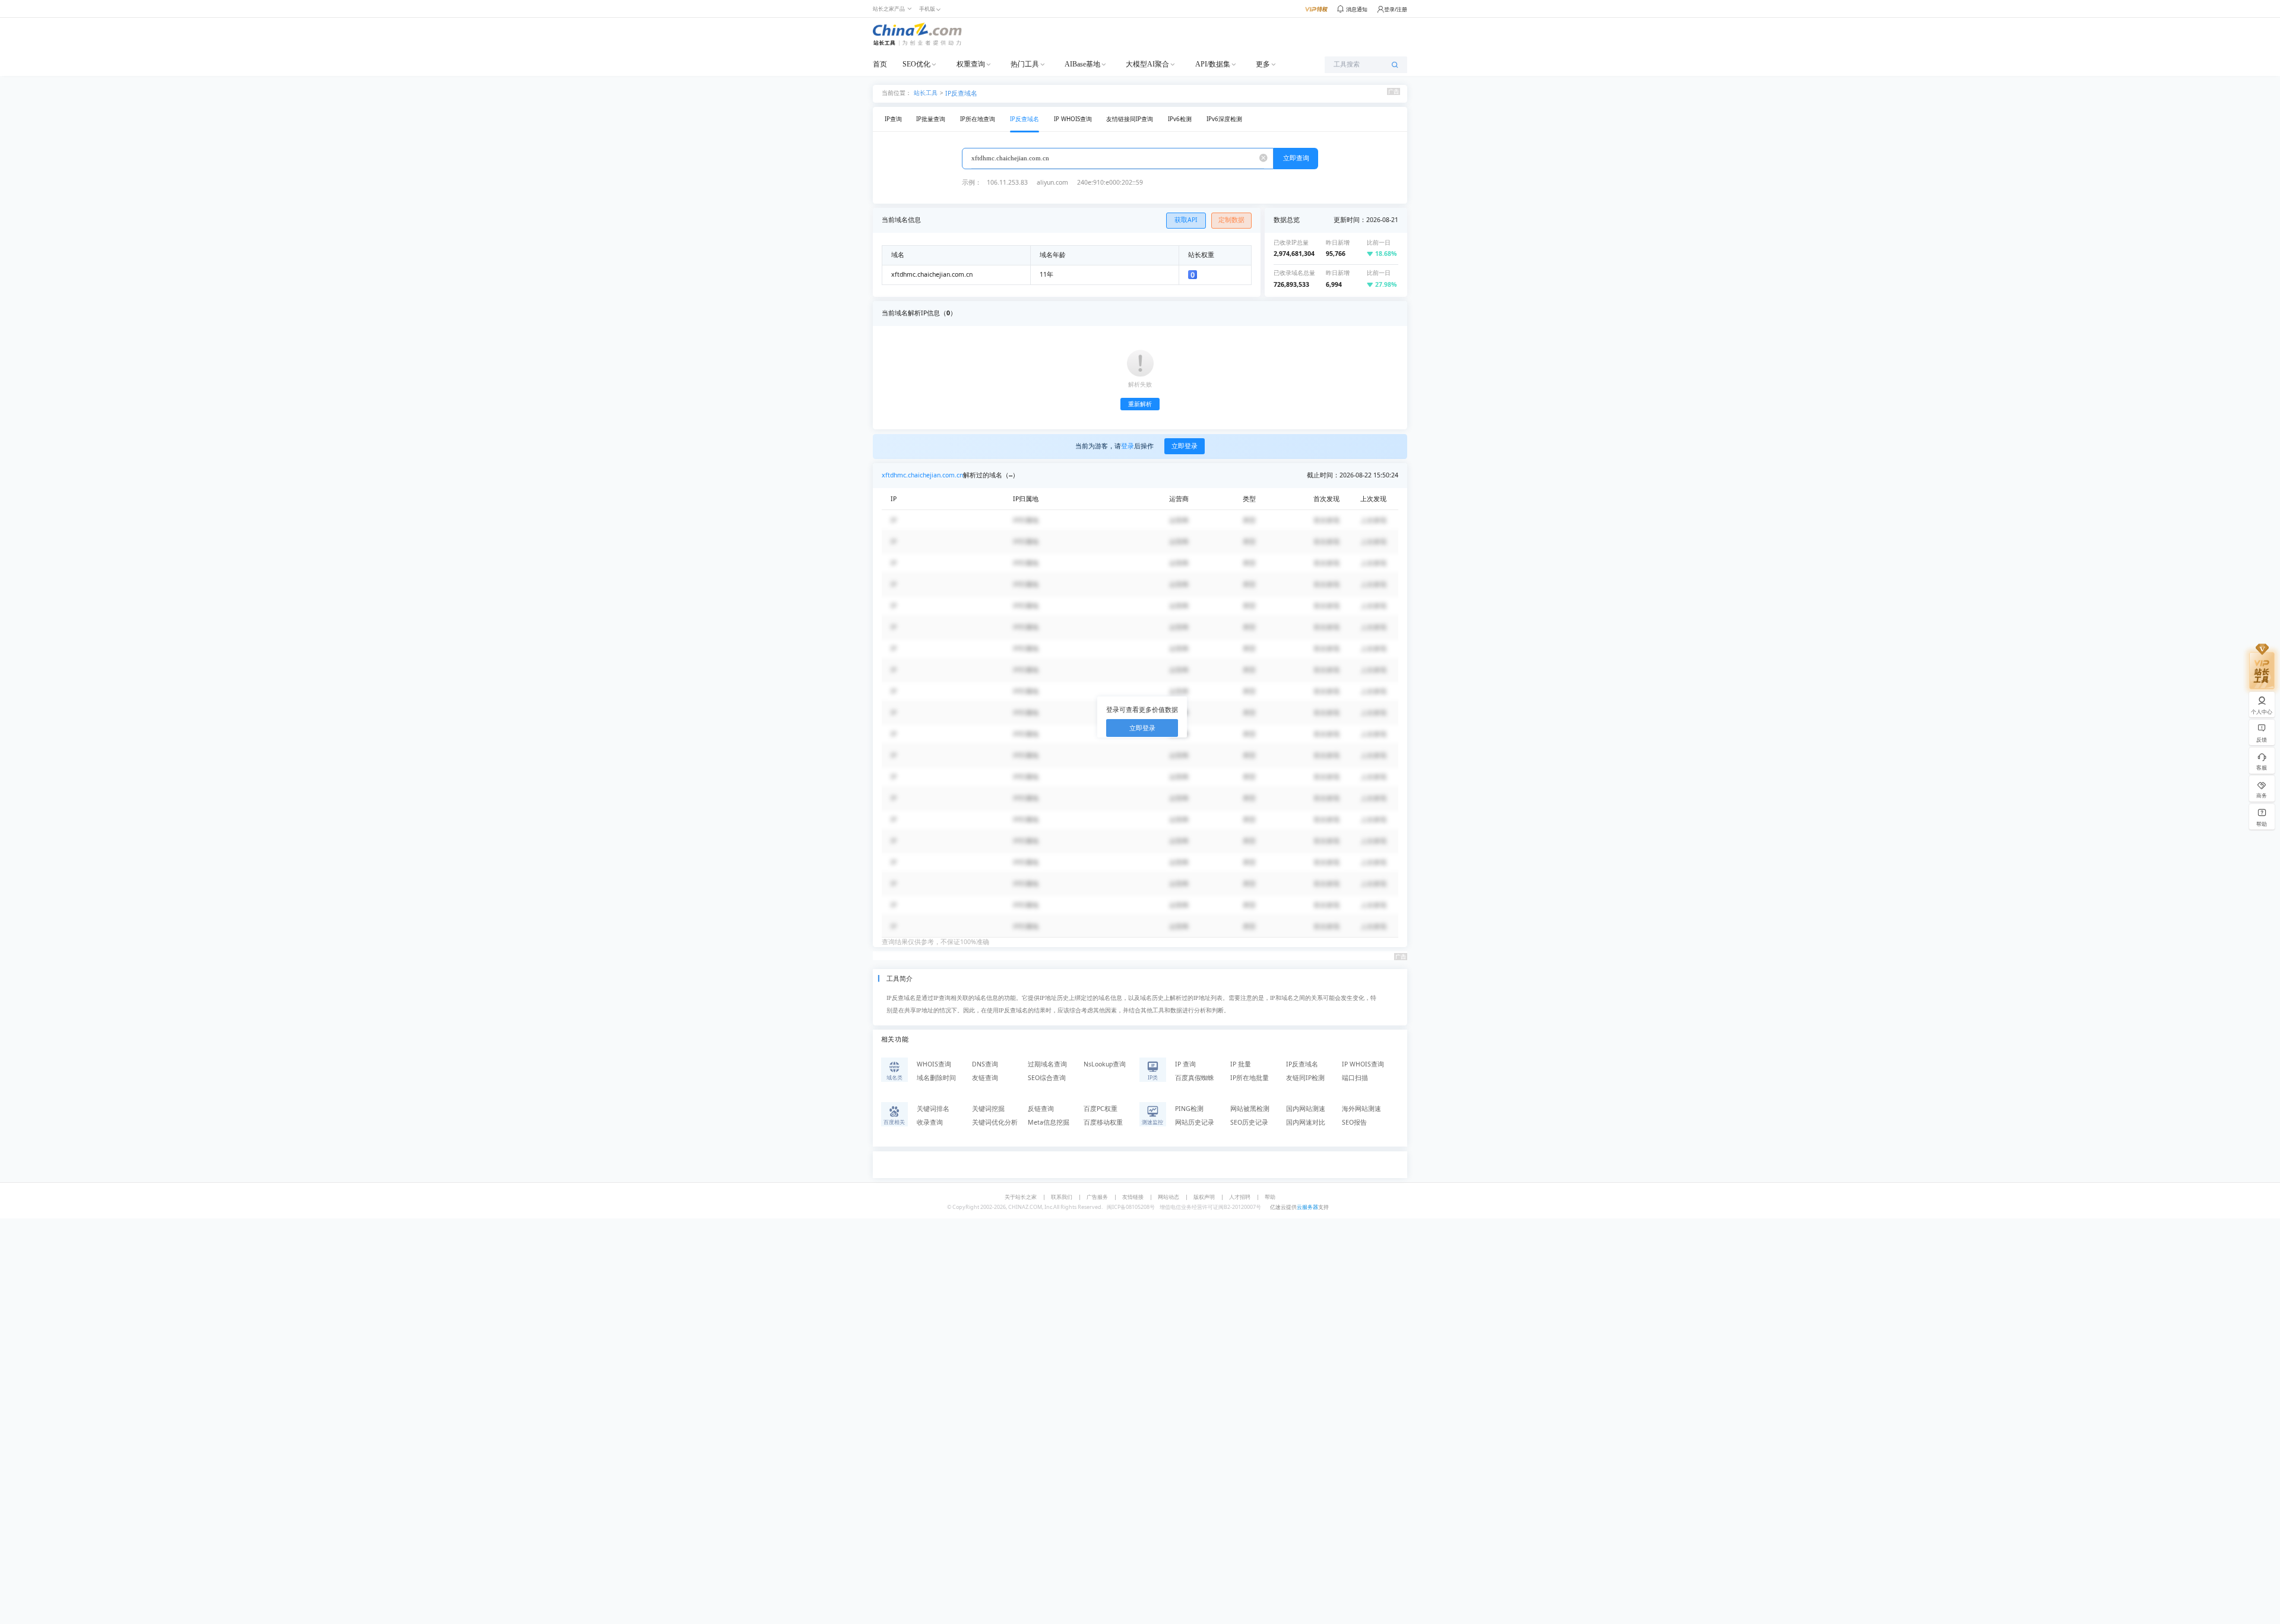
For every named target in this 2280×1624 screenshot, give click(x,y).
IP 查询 (1185, 1064)
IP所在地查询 (978, 119)
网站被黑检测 (1250, 1109)
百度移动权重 (1103, 1122)
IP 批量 (1241, 1064)
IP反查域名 (961, 93)
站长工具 (926, 92)
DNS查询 (985, 1064)
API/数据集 (1213, 64)
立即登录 (1185, 446)
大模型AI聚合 (1147, 64)
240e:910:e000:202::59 (1110, 182)
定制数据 (1231, 220)
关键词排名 (933, 1109)
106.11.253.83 (1007, 182)
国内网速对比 (1306, 1122)
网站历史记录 (1195, 1122)
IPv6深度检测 (1224, 119)
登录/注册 (1396, 9)
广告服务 (1097, 1197)
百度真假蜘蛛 (1195, 1078)
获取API (1186, 220)
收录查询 (930, 1122)
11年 (1046, 274)
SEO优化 (916, 64)
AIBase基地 (1082, 64)
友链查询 (985, 1078)
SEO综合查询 (1047, 1078)
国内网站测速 (1306, 1109)
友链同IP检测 (1305, 1078)
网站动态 (1168, 1197)
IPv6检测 (1180, 119)
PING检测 (1189, 1109)
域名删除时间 (936, 1078)
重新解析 (1140, 404)
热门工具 (1025, 64)
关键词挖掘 (988, 1109)
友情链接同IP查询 (1130, 119)
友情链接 (1133, 1197)
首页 (880, 64)
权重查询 (971, 64)
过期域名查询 (1047, 1064)
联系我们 (1062, 1197)
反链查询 (1041, 1109)
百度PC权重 (1101, 1109)
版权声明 (1204, 1197)
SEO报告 (1354, 1122)
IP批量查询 (931, 119)
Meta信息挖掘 (1049, 1122)
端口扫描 (1355, 1078)
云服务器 (1307, 1207)
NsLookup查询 (1105, 1064)
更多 (1263, 64)
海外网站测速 (1361, 1109)
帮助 (1270, 1197)
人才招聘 (1240, 1197)
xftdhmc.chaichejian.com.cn (922, 475)
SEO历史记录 (1249, 1122)
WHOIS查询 (934, 1064)
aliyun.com (1052, 182)
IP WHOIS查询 (1073, 119)
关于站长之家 (1021, 1197)
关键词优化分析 (995, 1122)
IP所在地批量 (1250, 1078)
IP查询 (893, 119)
